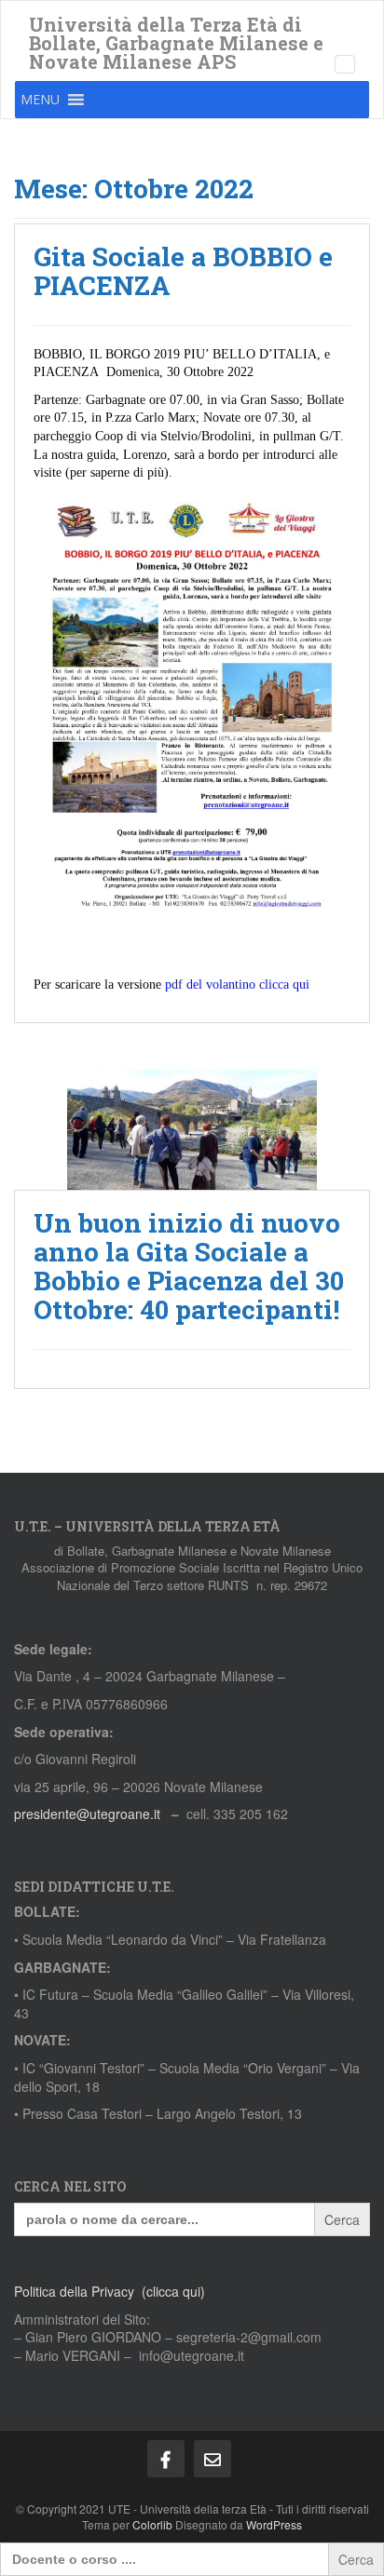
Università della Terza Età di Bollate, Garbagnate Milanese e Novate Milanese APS (176, 30)
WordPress (274, 2524)
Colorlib (152, 2524)
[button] (40, 100)
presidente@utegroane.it (87, 1814)
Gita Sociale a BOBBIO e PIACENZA (183, 271)
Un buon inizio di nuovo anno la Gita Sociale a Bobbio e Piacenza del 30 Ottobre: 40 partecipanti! (189, 1266)
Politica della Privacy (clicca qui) (110, 2291)
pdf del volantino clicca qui (237, 985)
